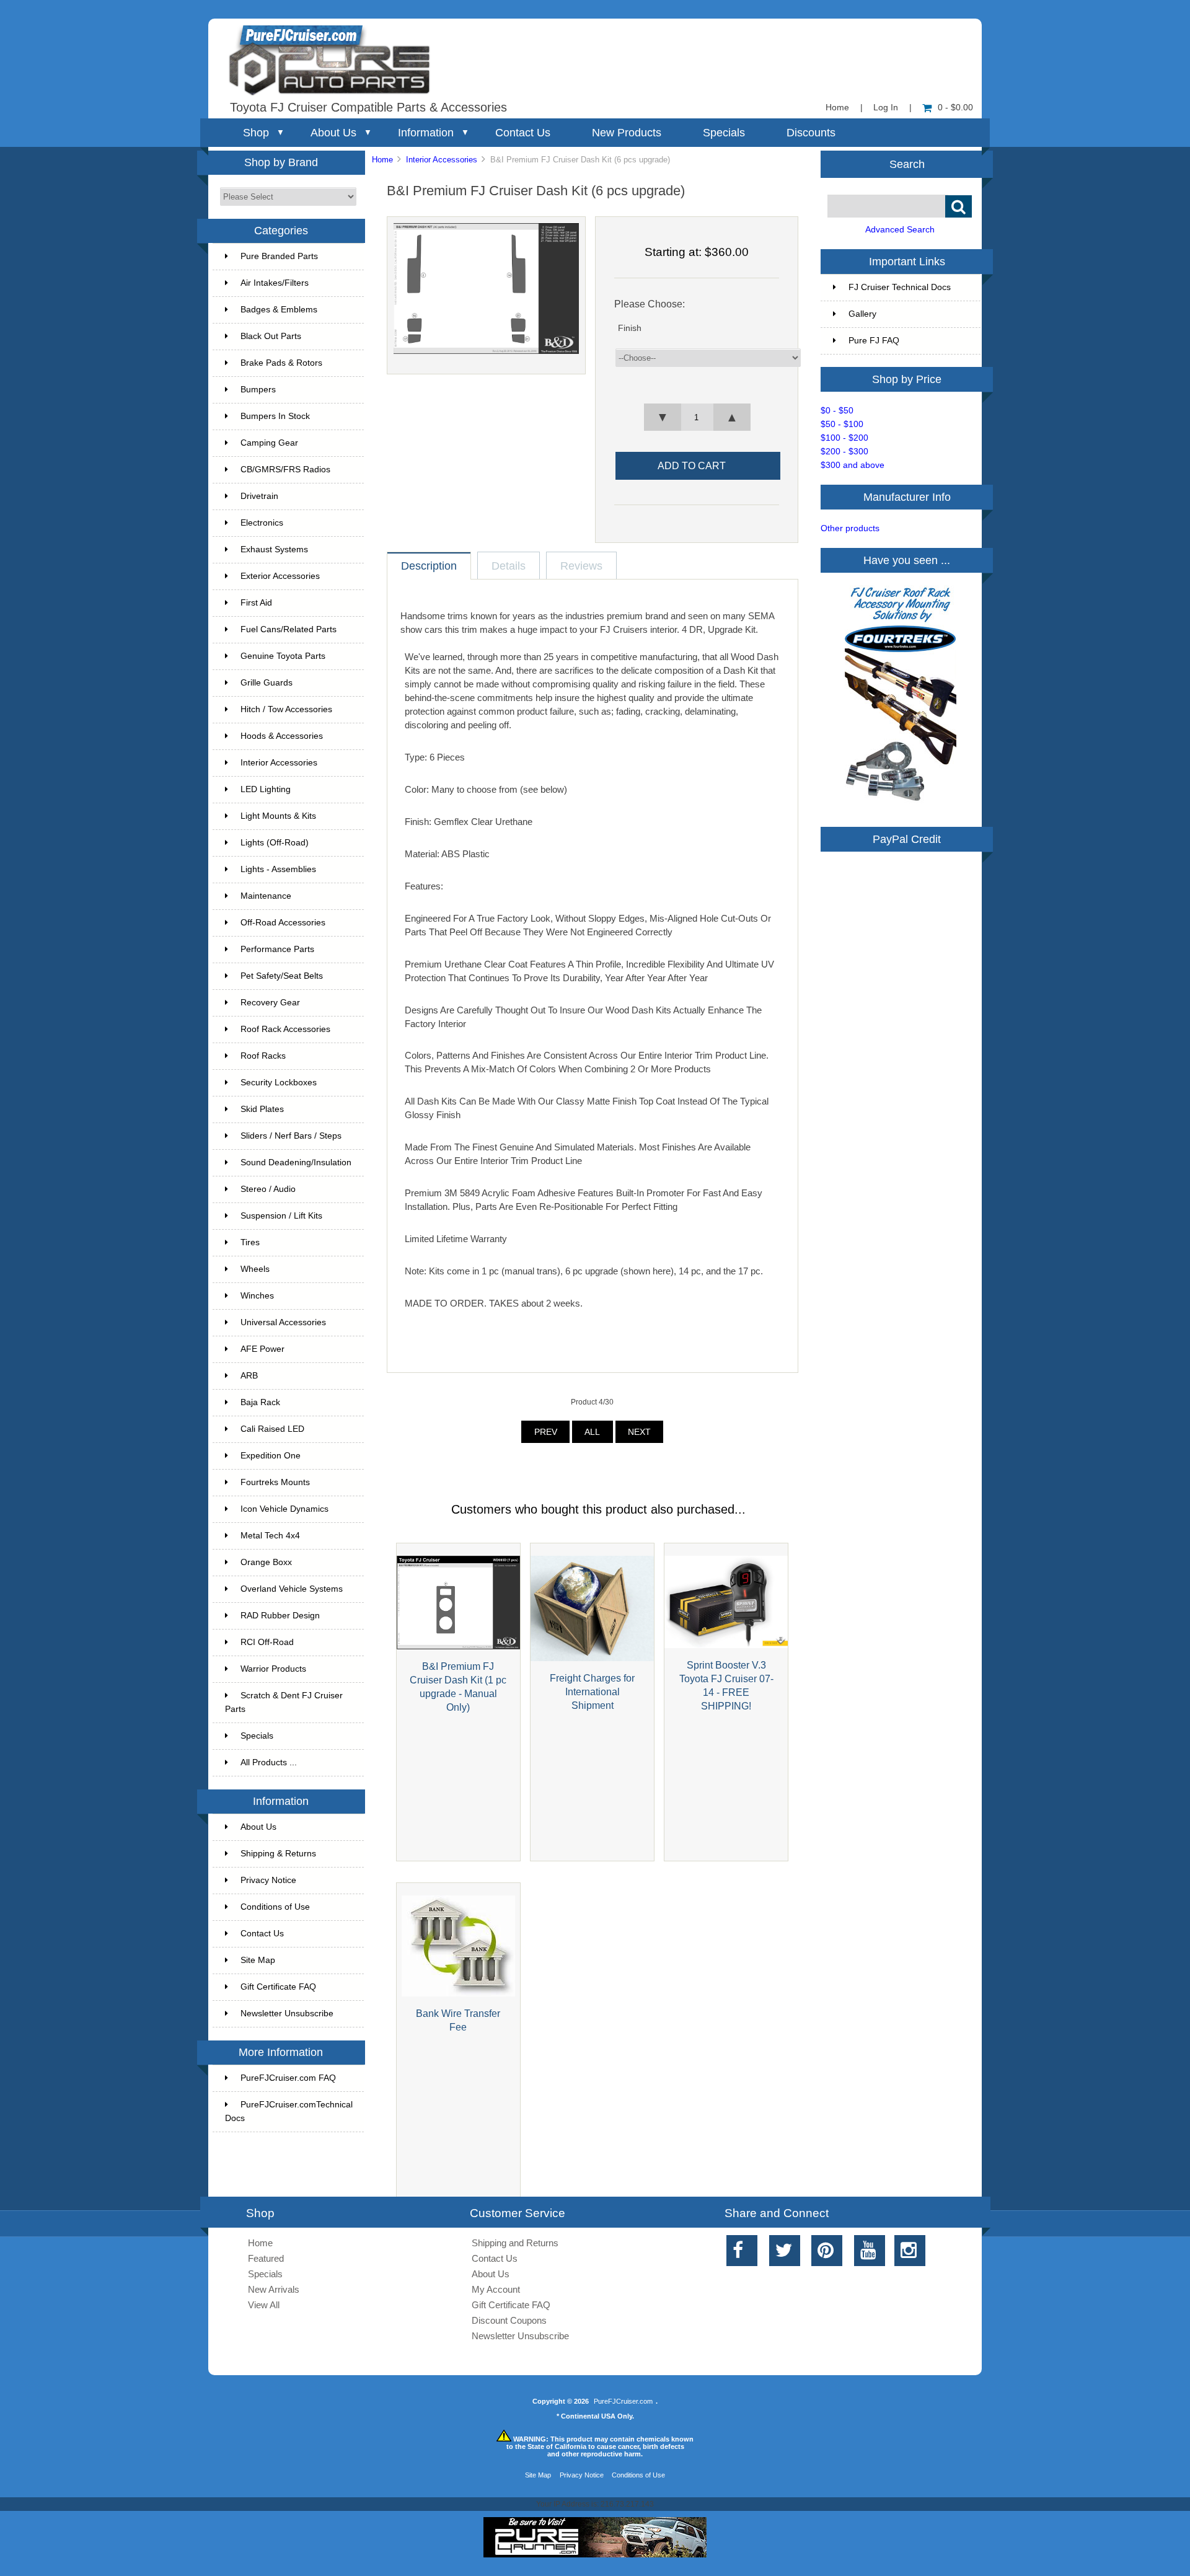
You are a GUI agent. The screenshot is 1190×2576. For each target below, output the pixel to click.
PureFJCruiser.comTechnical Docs (289, 2111)
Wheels (255, 1269)
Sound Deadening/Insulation (296, 1162)
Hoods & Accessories (282, 736)
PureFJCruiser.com (623, 2401)
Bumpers (258, 390)
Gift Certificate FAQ (278, 1987)
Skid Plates (262, 1109)
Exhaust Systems (274, 549)
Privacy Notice (268, 1880)
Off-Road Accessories (283, 923)
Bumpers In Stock (275, 416)
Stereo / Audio (268, 1189)
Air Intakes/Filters (275, 283)
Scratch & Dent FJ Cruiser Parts (284, 1702)
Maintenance (266, 896)
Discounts (811, 133)
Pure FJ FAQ (874, 341)
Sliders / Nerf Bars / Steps (291, 1136)
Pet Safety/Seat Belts (282, 976)
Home (837, 108)
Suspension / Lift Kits (281, 1216)
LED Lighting (266, 789)
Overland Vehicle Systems (292, 1589)
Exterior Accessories (280, 576)
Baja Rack (260, 1402)
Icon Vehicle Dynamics (284, 1509)
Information (426, 133)
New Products (627, 133)
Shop (256, 133)
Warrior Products (273, 1669)
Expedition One (271, 1456)
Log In (886, 108)
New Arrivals (274, 2289)
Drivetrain (259, 496)
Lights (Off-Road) (275, 843)
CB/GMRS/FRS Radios (285, 470)
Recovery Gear (270, 1003)
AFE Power (262, 1349)
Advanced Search (900, 230)
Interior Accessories (442, 160)
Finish (630, 328)
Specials (724, 133)
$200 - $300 (844, 452)
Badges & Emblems (279, 310)
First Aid (256, 603)
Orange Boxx (266, 1562)
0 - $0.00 (955, 108)
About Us (333, 133)
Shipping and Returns (515, 2243)
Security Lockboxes (279, 1083)
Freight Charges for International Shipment (592, 1692)
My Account (496, 2289)
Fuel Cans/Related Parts (289, 629)
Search (907, 164)
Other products (850, 528)
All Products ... (269, 1762)
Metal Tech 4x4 (270, 1536)
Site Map (258, 1960)
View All (264, 2305)
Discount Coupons (509, 2320)
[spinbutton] (697, 417)
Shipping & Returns (278, 1854)
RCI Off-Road (267, 1642)
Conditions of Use (275, 1907)
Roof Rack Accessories (285, 1029)
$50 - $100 (842, 424)
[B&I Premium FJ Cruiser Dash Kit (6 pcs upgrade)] (486, 351)
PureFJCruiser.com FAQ (288, 2078)
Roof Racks (263, 1056)
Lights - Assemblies (278, 869)
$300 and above (853, 465)
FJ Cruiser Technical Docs (900, 287)
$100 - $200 (844, 438)
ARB (249, 1376)
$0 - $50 (837, 411)
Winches (257, 1296)
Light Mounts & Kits (278, 816)
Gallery (862, 314)
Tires (250, 1242)
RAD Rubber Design (280, 1616)
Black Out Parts (271, 336)
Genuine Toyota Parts (283, 656)
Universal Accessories (283, 1322)
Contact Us (523, 133)
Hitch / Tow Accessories (286, 709)
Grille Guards (267, 683)
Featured (266, 2258)
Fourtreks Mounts (275, 1482)
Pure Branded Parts (279, 256)
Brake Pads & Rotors (281, 363)
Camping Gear (269, 443)
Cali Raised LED (272, 1429)
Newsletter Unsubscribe (287, 2014)
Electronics (262, 523)
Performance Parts (277, 949)
